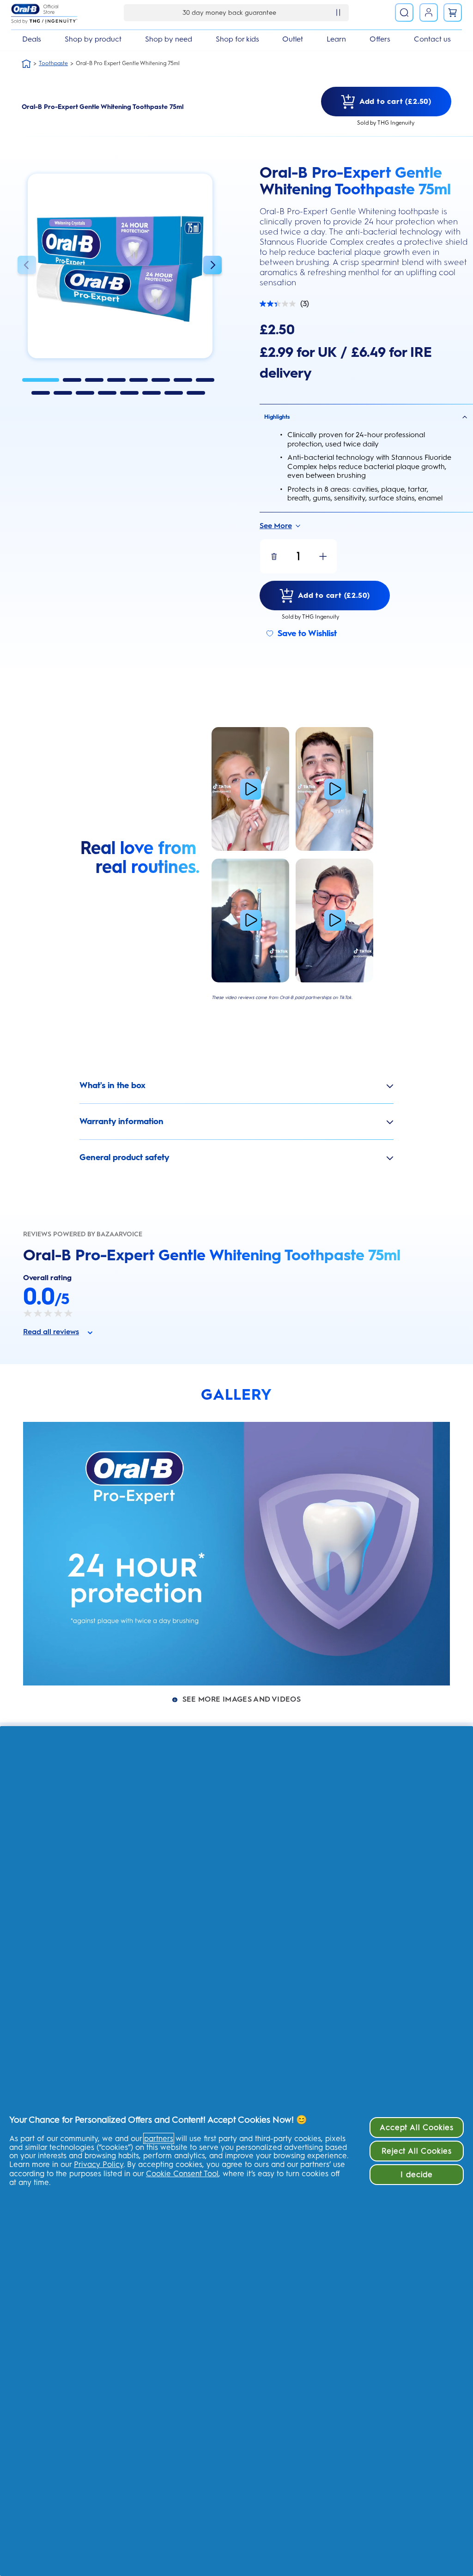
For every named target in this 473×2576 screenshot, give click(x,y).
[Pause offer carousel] (338, 12)
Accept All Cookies (417, 2127)
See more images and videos (242, 1699)
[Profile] (429, 12)
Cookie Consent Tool (182, 2173)
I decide (417, 2174)
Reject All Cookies (417, 2151)
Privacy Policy (99, 2164)
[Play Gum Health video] (334, 921)
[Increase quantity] (323, 556)
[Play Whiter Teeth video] (334, 789)
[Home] (26, 64)
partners (159, 2138)
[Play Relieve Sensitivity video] (250, 921)
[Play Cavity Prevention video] (250, 789)
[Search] (404, 12)
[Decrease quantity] (274, 556)
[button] (27, 266)
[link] (453, 12)
